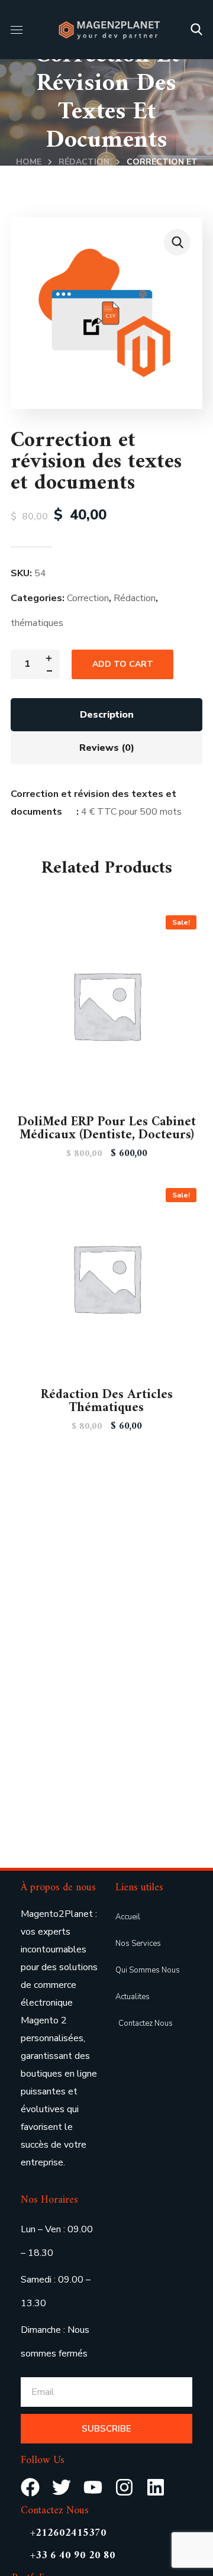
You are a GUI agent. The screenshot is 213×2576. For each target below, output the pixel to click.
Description (107, 715)
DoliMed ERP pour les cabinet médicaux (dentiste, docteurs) (107, 1129)
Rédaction (84, 162)
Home (29, 162)
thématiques (37, 623)
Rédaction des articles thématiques (107, 1401)
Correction (88, 598)
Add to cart (123, 664)
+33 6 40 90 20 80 (73, 2556)
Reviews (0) (107, 748)
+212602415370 (68, 2533)
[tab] (106, 715)
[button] (196, 30)
